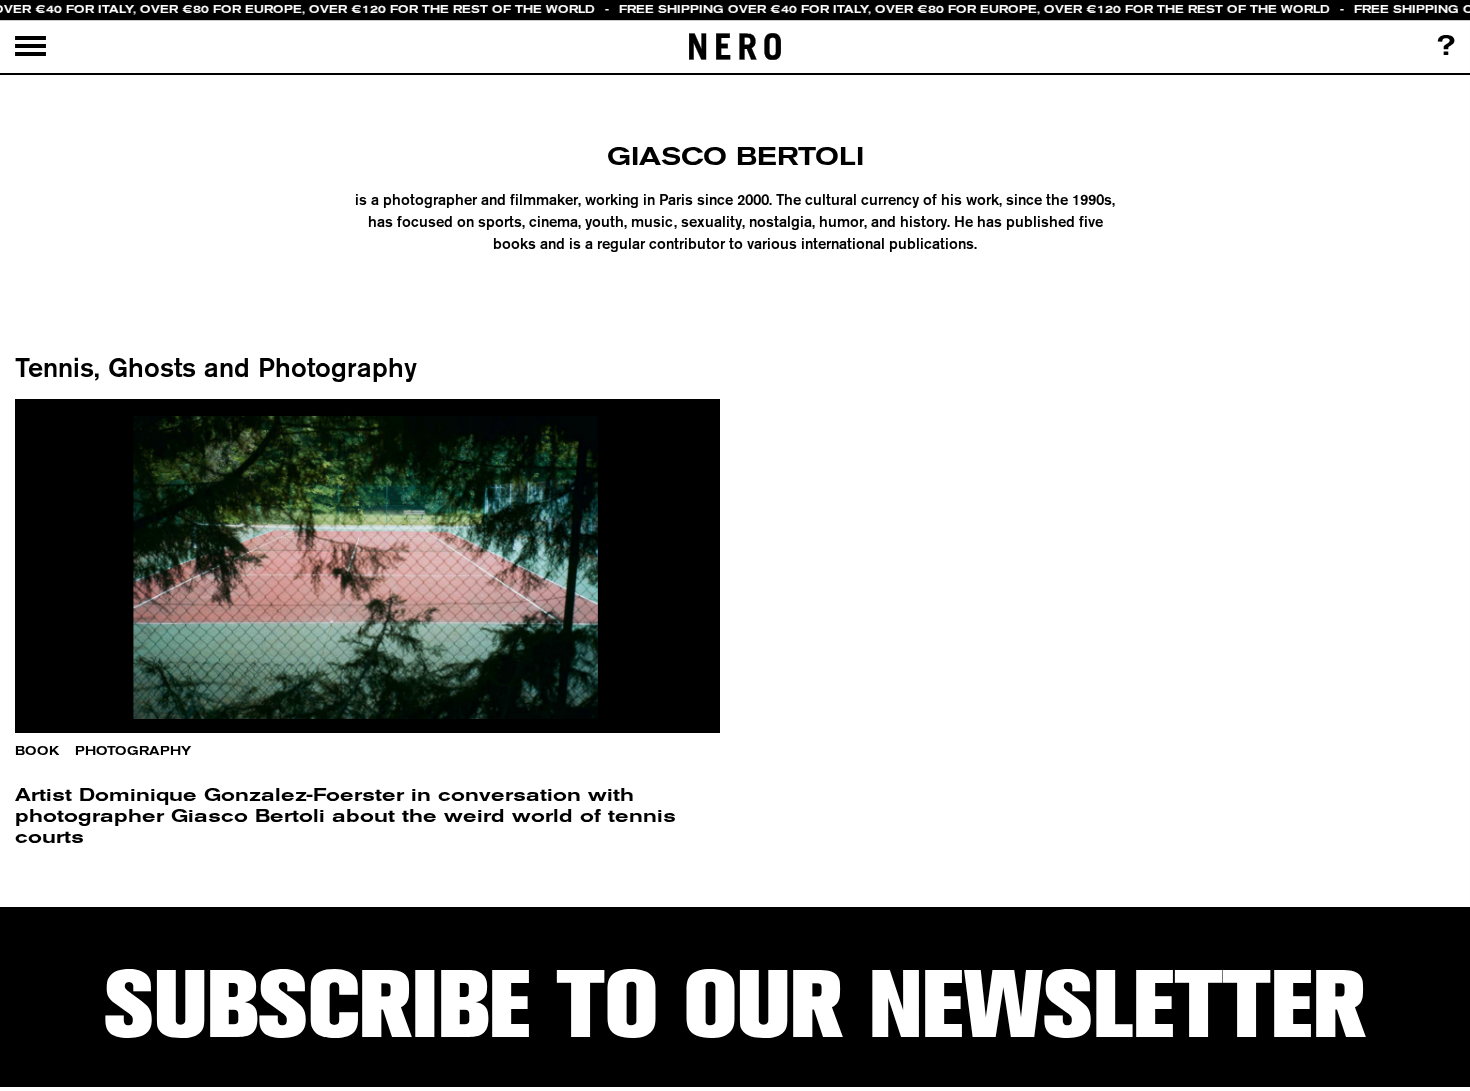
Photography (133, 751)
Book (37, 751)
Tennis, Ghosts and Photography (216, 367)
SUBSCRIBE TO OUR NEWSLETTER (735, 1005)
